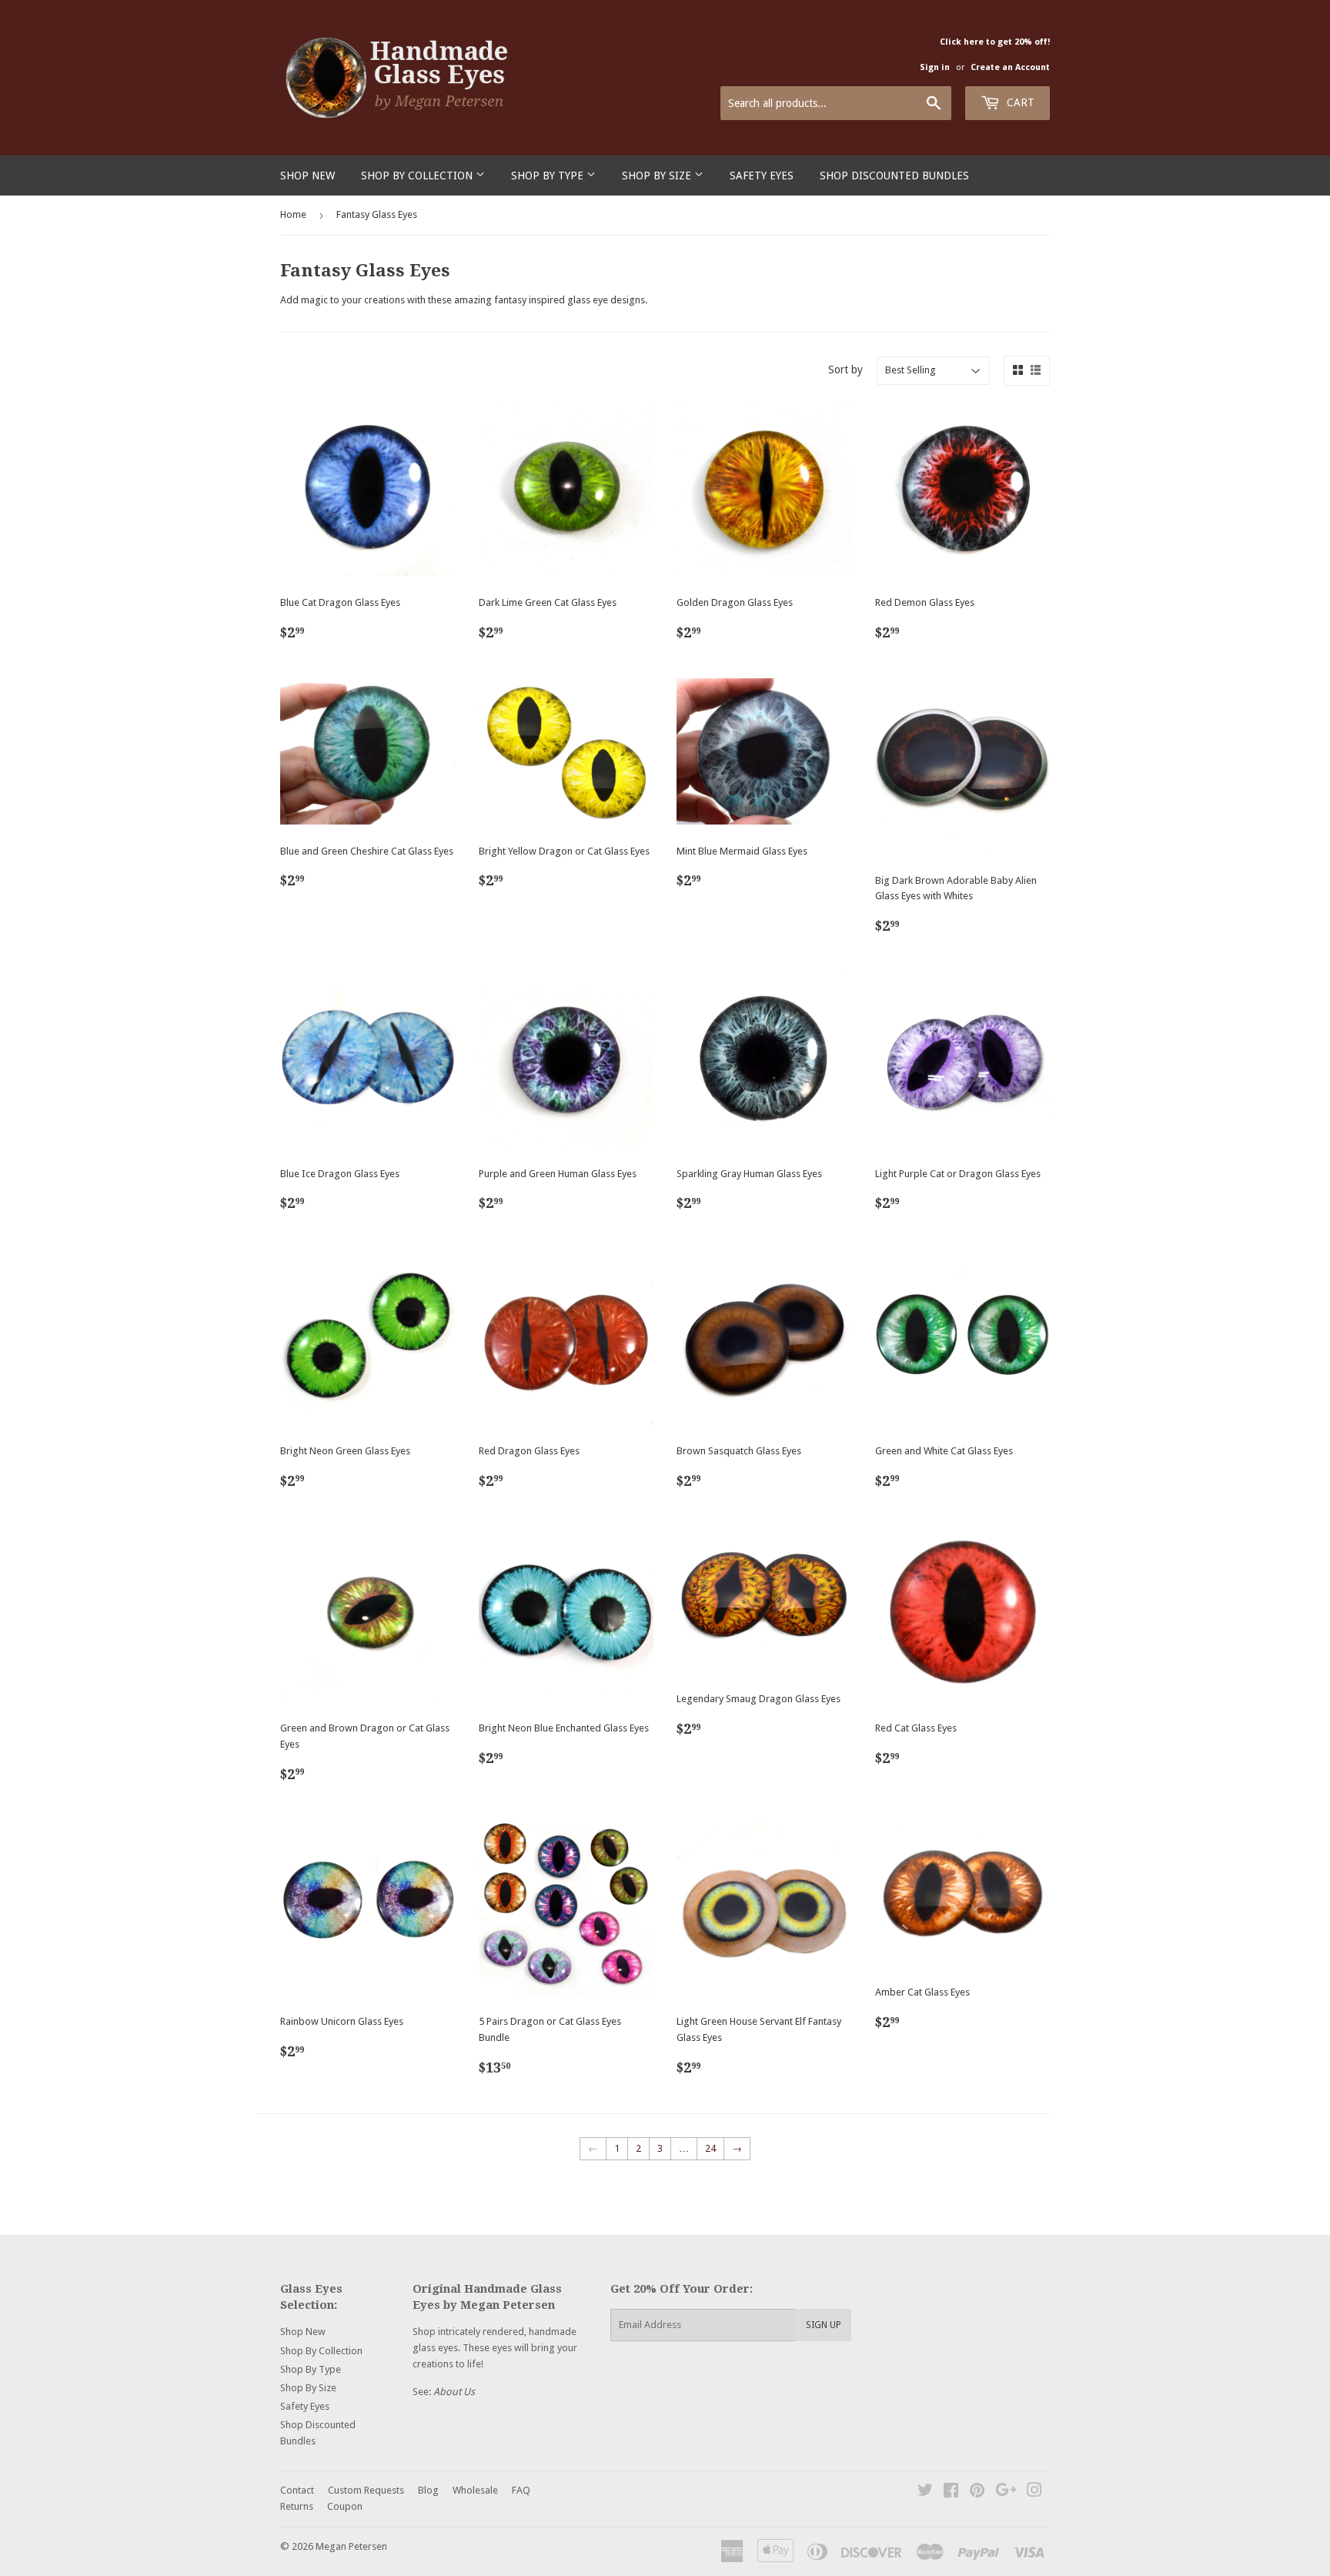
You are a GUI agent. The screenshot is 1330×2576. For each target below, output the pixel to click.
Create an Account (1010, 67)
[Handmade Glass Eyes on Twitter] (925, 2492)
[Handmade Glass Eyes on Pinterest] (977, 2492)
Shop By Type (549, 176)
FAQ (521, 2490)
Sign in (935, 67)
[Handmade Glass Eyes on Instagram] (1034, 2492)
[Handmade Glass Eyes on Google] (1006, 2492)
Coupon (345, 2506)
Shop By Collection (418, 176)
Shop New (307, 176)
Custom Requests (366, 2490)
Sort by (845, 370)
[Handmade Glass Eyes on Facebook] (951, 2492)
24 (710, 2148)
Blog (428, 2490)
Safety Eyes (762, 176)
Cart (1019, 102)
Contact (297, 2490)
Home (293, 214)
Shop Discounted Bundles (894, 176)
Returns (297, 2506)
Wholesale (475, 2490)
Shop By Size (658, 176)
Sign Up (824, 2325)
